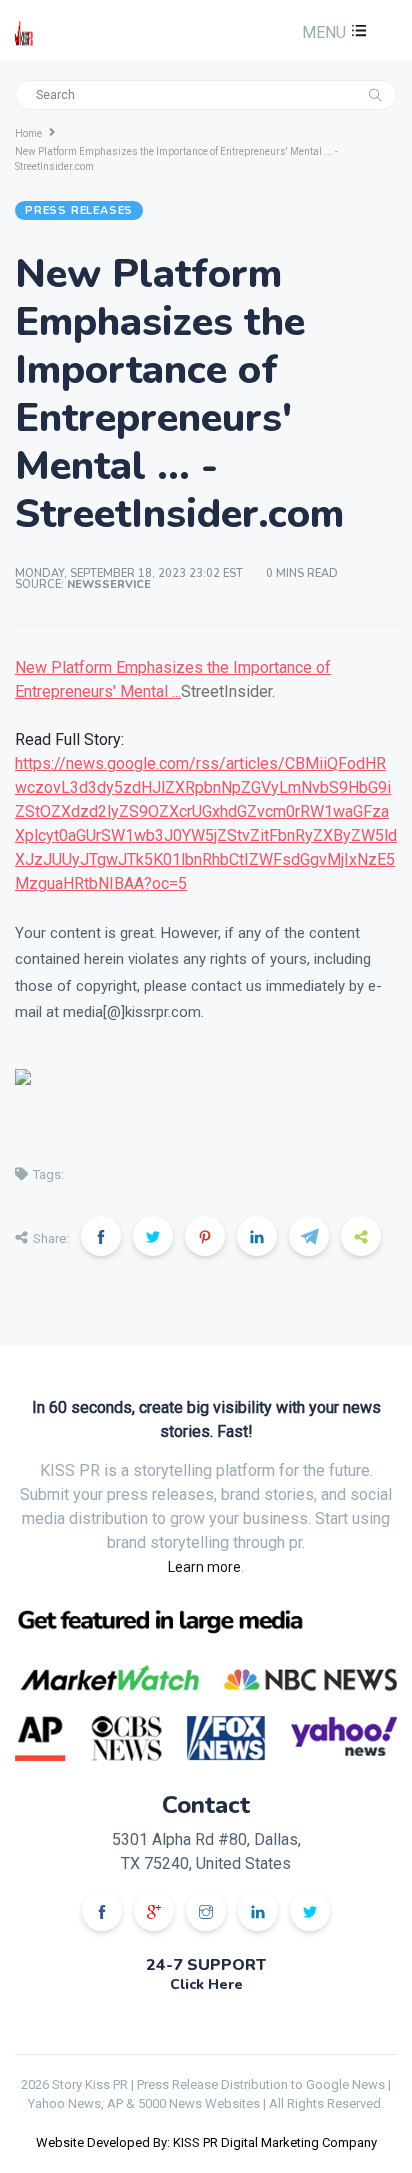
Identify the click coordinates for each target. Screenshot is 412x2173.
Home (28, 133)
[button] (332, 32)
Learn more (204, 1567)
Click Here (206, 1984)
